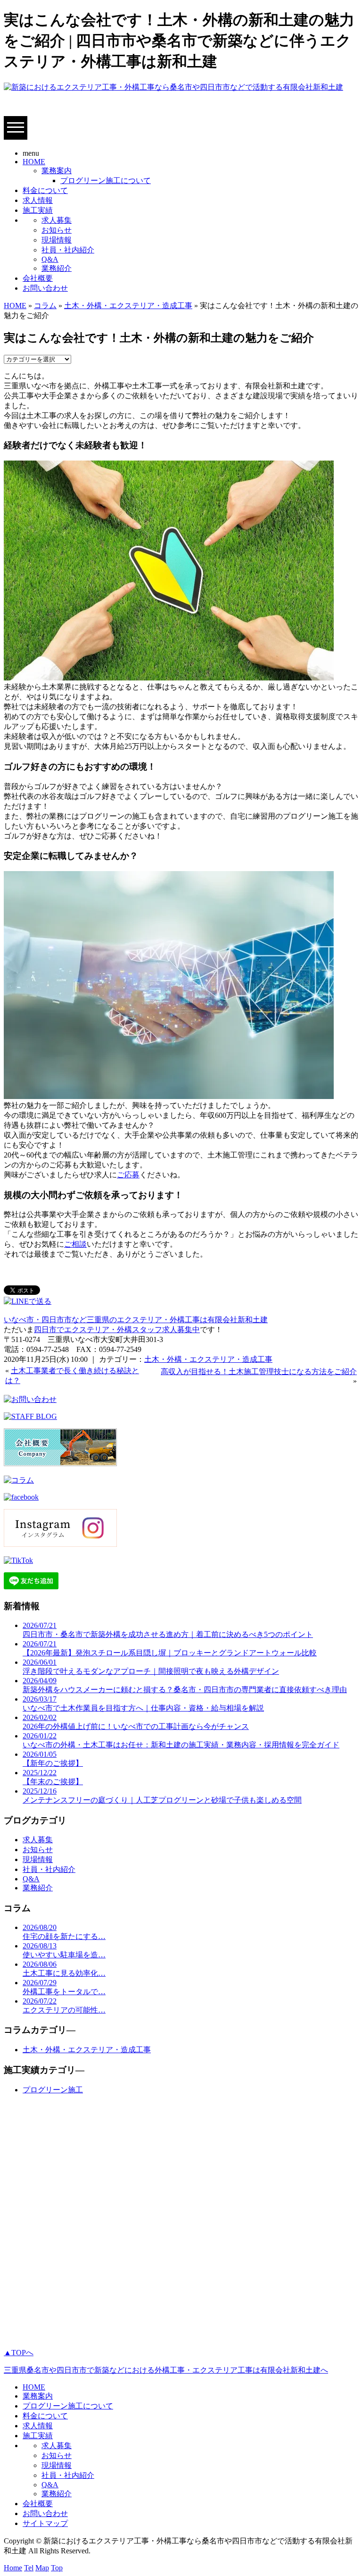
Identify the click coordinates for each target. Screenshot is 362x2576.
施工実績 (38, 210)
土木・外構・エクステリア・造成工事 (128, 306)
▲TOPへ (19, 2353)
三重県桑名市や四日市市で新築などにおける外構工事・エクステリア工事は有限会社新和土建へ (166, 2370)
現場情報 (57, 240)
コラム (45, 306)
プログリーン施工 (53, 2090)
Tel (29, 2568)
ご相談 (75, 1244)
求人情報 (38, 200)
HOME (34, 162)
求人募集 (57, 220)
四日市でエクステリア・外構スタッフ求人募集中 (117, 1330)
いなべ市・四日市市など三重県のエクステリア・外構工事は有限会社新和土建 (136, 1320)
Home (13, 2568)
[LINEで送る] (28, 1301)
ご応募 (128, 1175)
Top (57, 2568)
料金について (45, 190)
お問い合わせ (45, 288)
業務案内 (57, 171)
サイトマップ (45, 2523)
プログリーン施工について (106, 180)
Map (42, 2568)
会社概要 (38, 278)
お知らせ (57, 230)
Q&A (50, 259)
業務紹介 (57, 268)
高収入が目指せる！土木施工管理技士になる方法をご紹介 (259, 1372)
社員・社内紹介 (68, 250)
